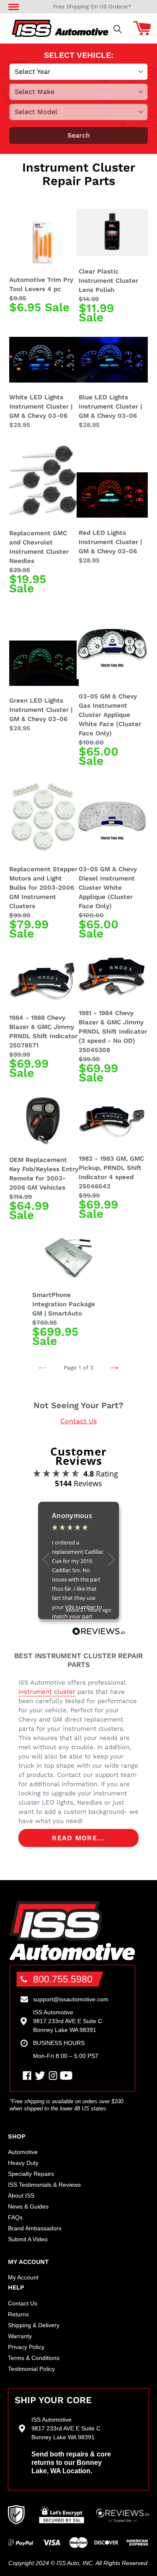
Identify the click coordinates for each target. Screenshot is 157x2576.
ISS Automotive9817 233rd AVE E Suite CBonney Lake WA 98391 (68, 2021)
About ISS (21, 2196)
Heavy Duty (23, 2163)
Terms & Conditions (34, 2358)
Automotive (23, 2152)
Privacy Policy (26, 2347)
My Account (23, 2277)
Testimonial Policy (31, 2369)
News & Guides (28, 2206)
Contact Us (78, 1421)
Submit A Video (28, 2239)
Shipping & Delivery (34, 2325)
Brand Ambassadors (35, 2228)
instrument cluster (47, 1692)
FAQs (15, 2217)
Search (79, 135)
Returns (18, 2314)
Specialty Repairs (31, 2174)
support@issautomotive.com (71, 1999)
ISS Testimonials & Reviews (44, 2185)
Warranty (20, 2336)
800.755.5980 (63, 1979)
